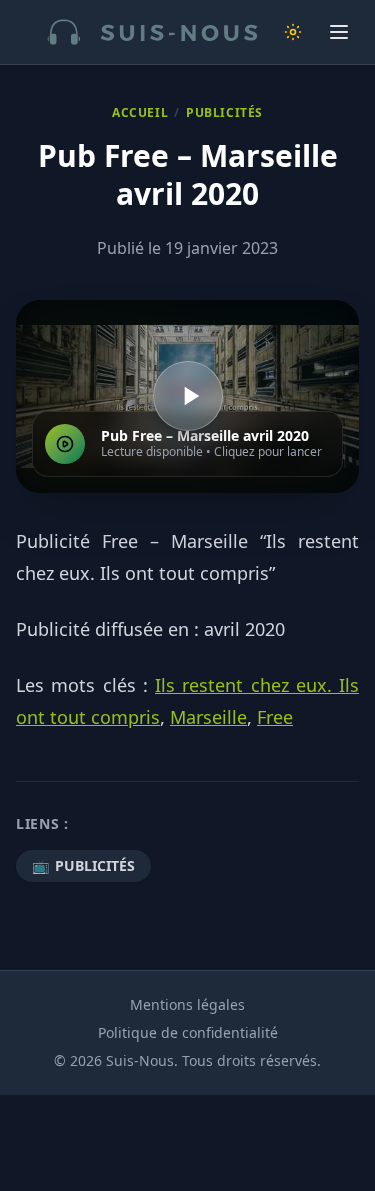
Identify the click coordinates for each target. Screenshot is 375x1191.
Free (275, 717)
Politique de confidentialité (188, 1032)
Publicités (224, 113)
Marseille (208, 717)
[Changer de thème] (293, 32)
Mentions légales (187, 1004)
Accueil (140, 113)
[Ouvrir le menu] (339, 32)
